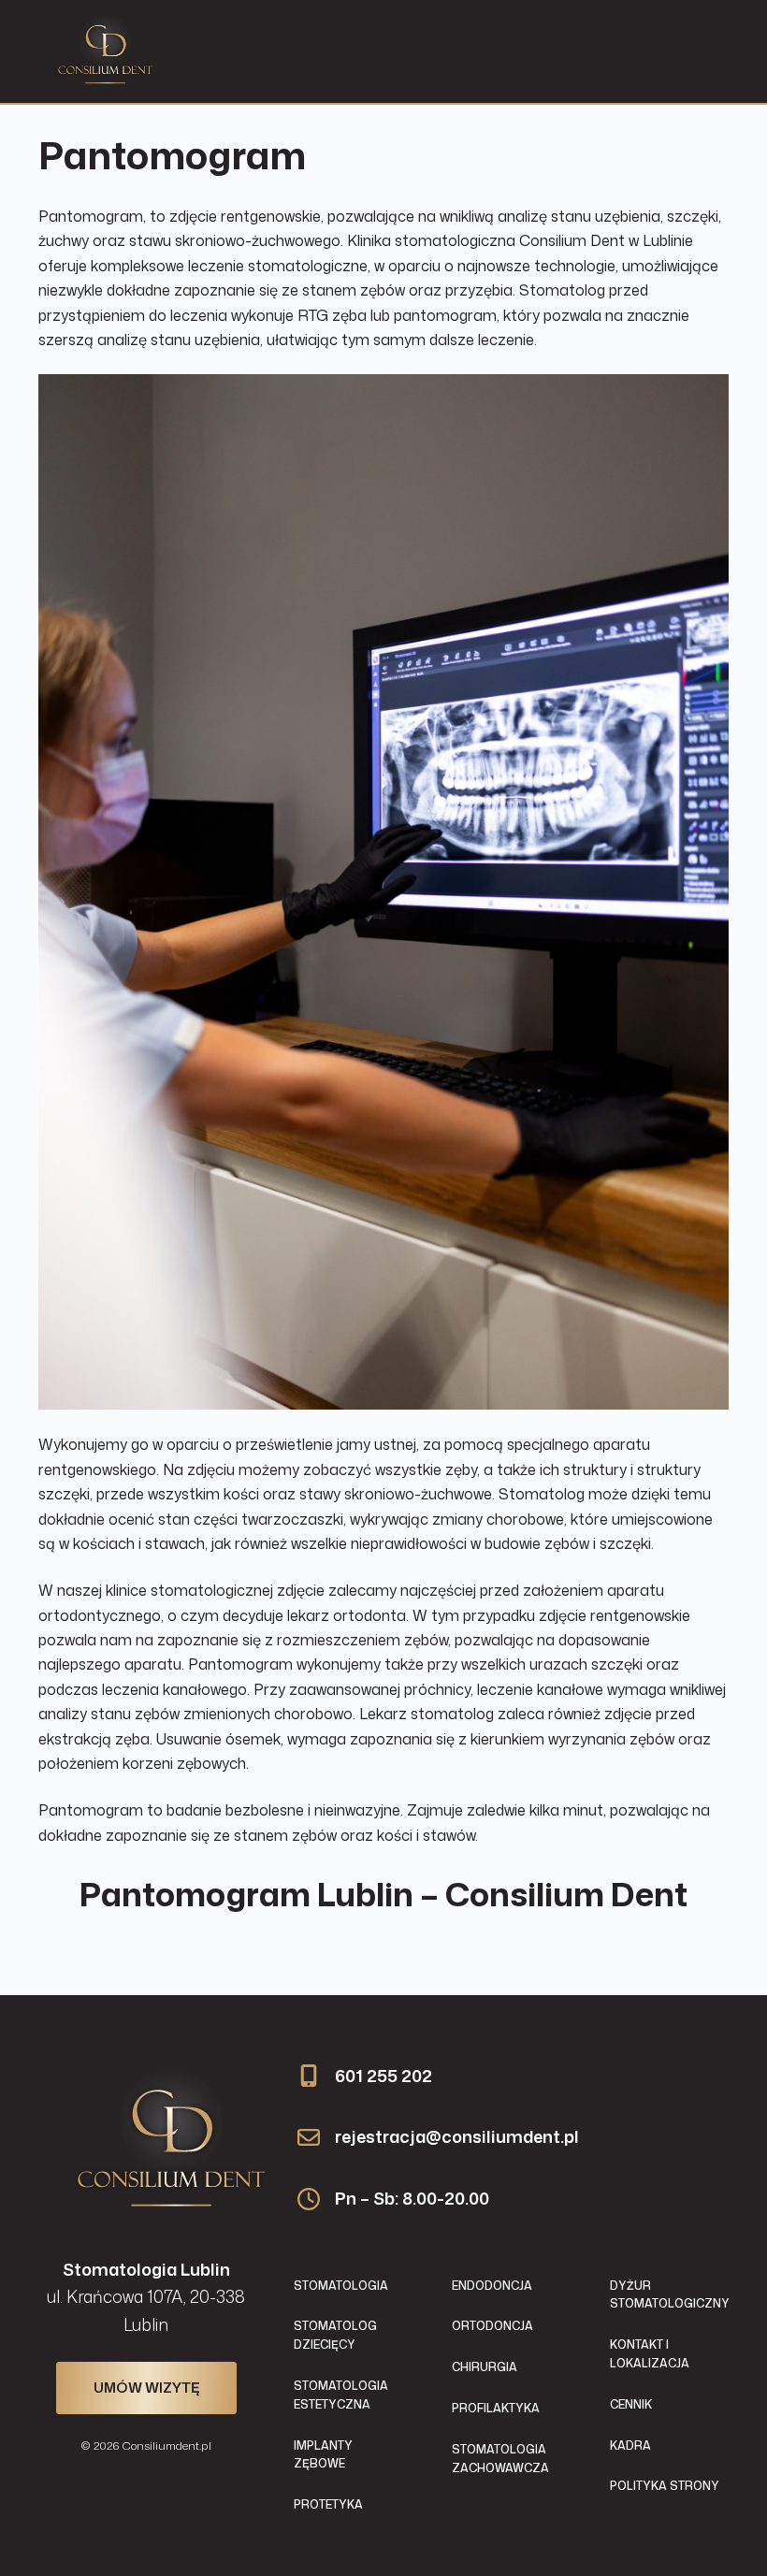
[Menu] (720, 51)
